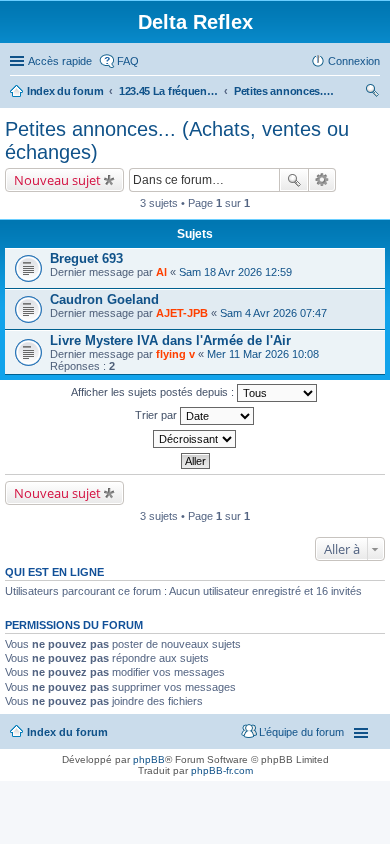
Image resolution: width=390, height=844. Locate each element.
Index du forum (65, 91)
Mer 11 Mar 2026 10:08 (263, 354)
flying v (175, 354)
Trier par (157, 415)
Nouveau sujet (57, 180)
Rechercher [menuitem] (372, 93)
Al (161, 272)
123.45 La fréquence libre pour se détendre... (169, 91)
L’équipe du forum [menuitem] (301, 732)
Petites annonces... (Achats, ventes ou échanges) (284, 91)
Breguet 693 (86, 258)
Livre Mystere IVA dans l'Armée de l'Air (170, 340)
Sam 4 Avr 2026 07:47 (273, 313)
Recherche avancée (322, 180)
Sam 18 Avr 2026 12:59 (235, 272)
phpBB (149, 759)
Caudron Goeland (104, 299)
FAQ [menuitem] (128, 61)
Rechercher (294, 180)
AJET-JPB (182, 313)
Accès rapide (60, 61)
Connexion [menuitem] (354, 61)
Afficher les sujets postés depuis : (154, 392)
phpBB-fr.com (222, 770)
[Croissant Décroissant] (195, 439)
